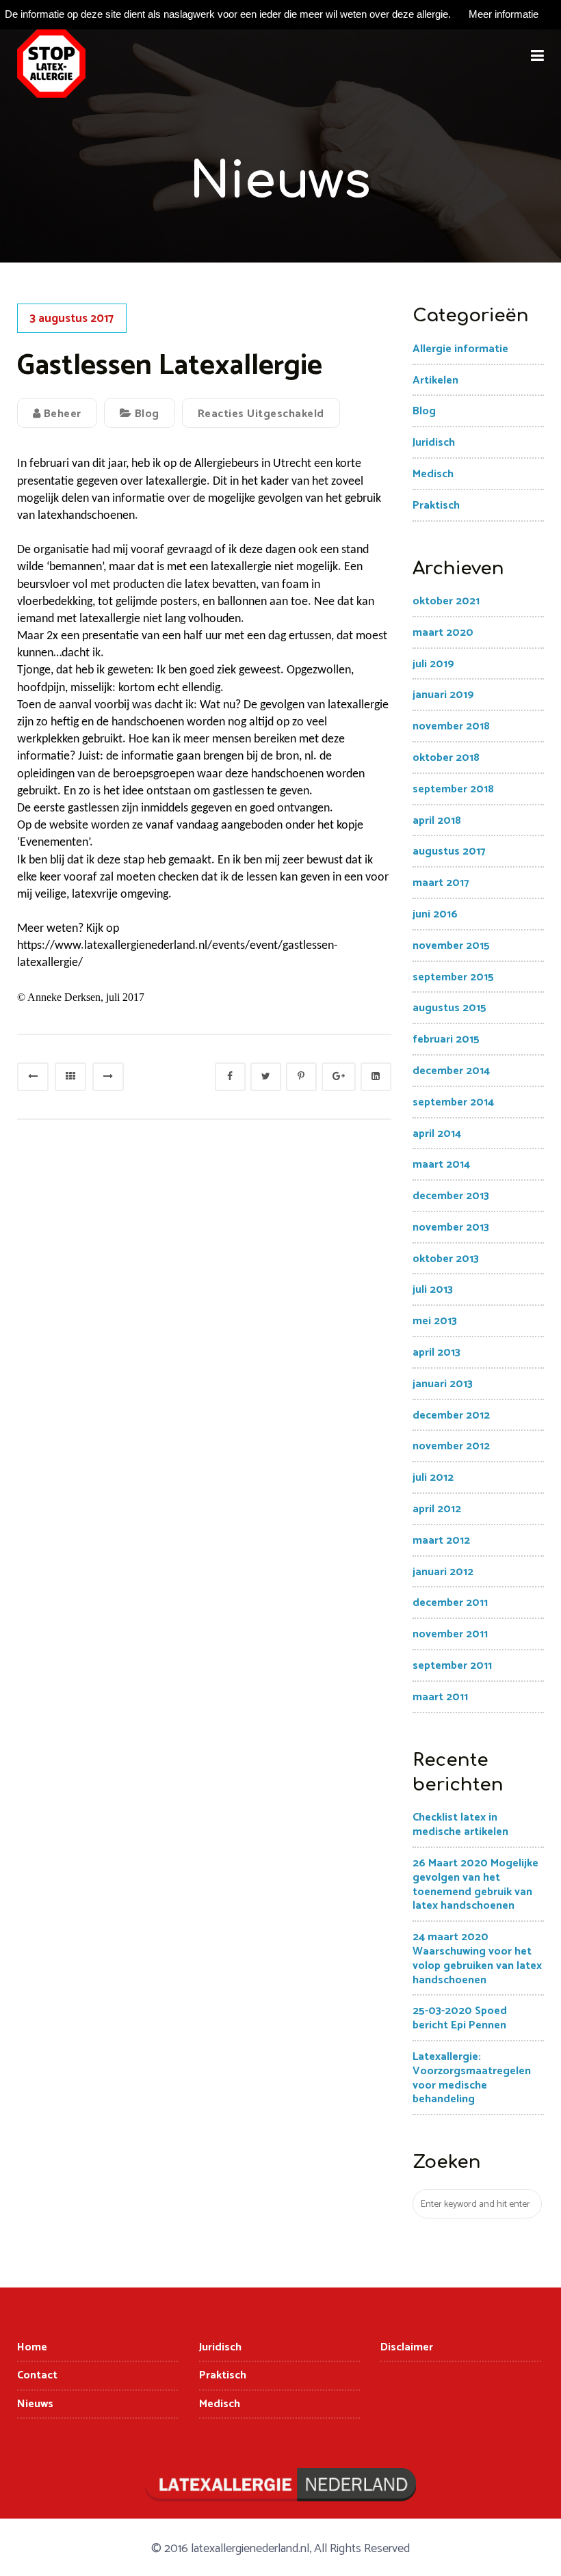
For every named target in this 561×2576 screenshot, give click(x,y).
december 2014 (451, 1071)
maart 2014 (441, 1165)
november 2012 (451, 1446)
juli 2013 (433, 1290)
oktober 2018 (446, 758)
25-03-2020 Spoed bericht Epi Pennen (460, 2018)
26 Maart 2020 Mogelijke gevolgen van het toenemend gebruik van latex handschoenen (475, 1884)
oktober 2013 (446, 1259)
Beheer (61, 414)
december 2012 (451, 1416)
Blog (147, 414)
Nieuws (35, 2404)
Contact (37, 2375)
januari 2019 (443, 695)
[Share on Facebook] (230, 1077)
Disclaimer (407, 2347)
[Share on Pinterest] (301, 1077)
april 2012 (437, 1509)
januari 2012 (443, 1572)
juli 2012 (433, 1478)
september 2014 (453, 1102)
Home (32, 2347)
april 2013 (436, 1353)
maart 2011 (440, 1697)
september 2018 (453, 789)
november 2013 (451, 1227)
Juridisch (434, 443)
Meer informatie (504, 14)
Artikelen (435, 380)
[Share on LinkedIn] (376, 1077)
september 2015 (453, 977)
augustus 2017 (449, 851)
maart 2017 (441, 883)
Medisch (433, 474)
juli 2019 (433, 664)
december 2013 (451, 1196)
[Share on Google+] (339, 1077)
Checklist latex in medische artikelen (460, 1825)
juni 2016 (435, 914)
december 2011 (450, 1603)
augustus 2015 (449, 1008)
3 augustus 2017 (72, 319)
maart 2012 (441, 1541)
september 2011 (452, 1666)
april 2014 (437, 1134)
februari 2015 (446, 1039)
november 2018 (451, 726)
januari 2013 (443, 1384)
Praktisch (436, 506)
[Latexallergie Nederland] (51, 64)
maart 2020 (443, 633)
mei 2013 (435, 1321)
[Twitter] (266, 1077)
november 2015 (451, 946)
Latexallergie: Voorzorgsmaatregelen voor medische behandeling (472, 2078)
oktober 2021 (446, 601)
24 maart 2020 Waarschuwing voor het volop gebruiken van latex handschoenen (477, 1958)
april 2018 (437, 821)
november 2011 (450, 1634)
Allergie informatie (460, 349)
